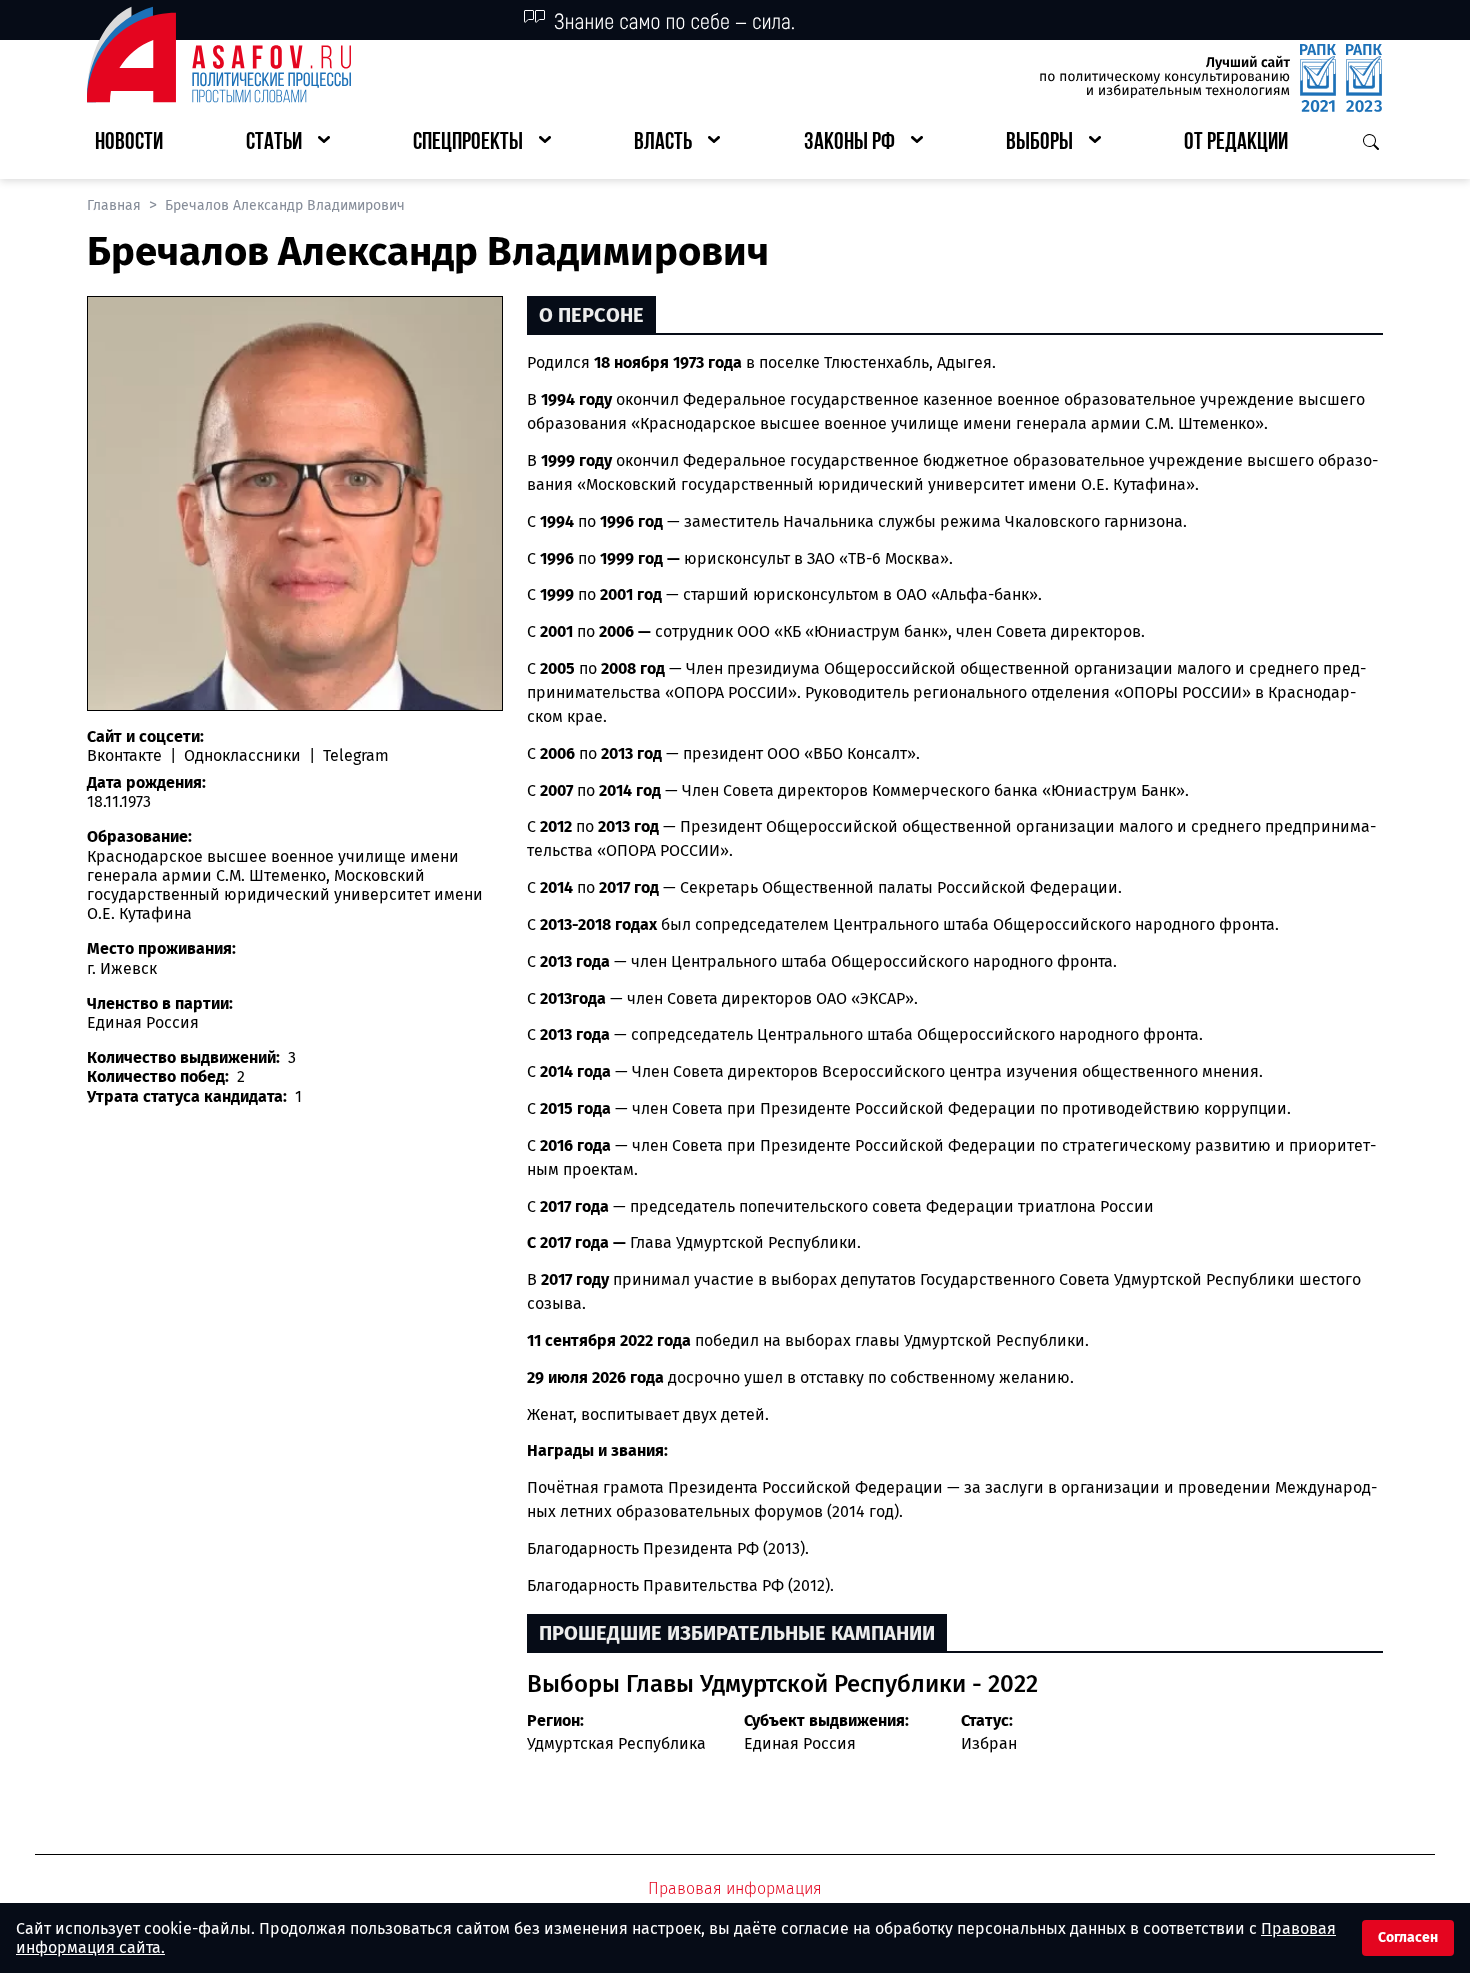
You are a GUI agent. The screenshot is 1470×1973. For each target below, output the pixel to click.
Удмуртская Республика (616, 1743)
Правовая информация (735, 1888)
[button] (288, 143)
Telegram (354, 755)
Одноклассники (242, 755)
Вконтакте (126, 755)
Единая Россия (800, 1743)
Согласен (1408, 1937)
